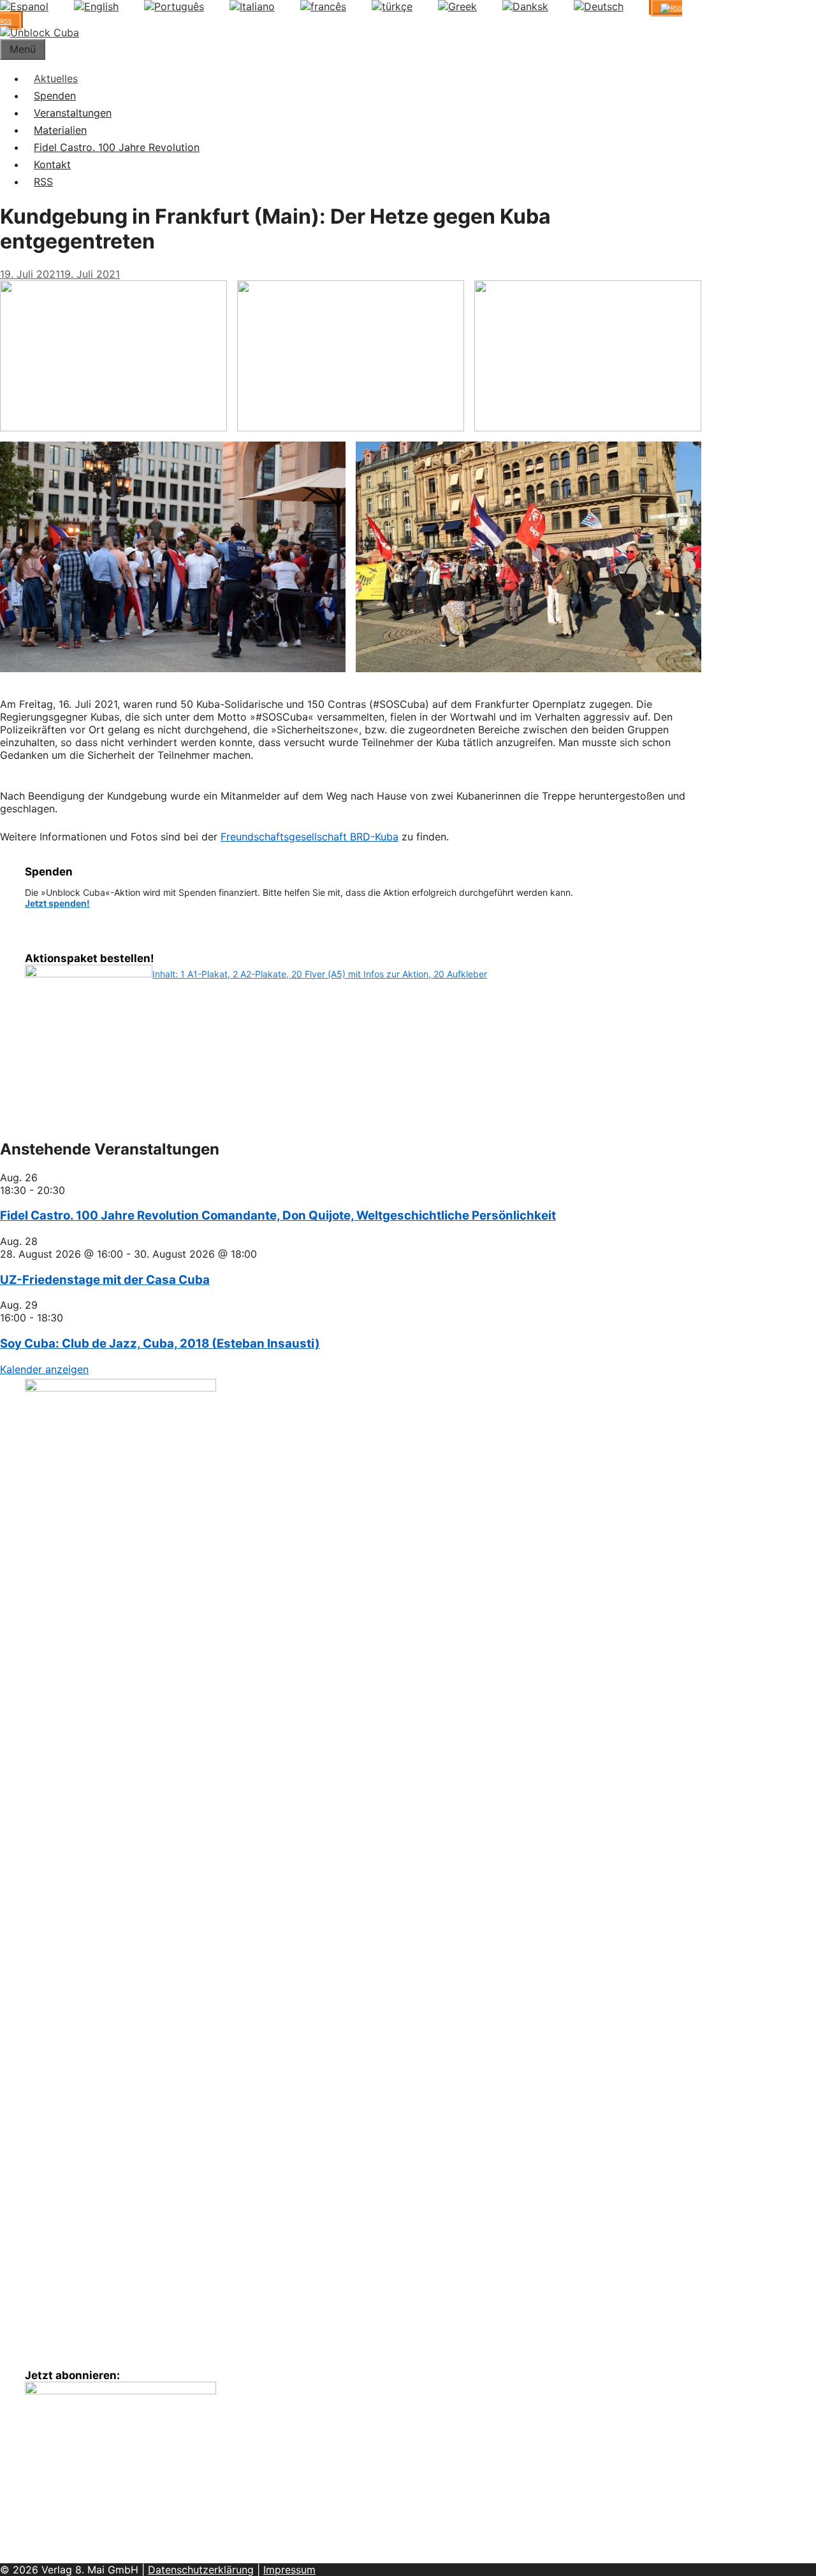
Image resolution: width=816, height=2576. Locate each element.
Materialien (60, 130)
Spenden (55, 96)
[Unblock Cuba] (40, 32)
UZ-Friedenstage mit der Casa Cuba (105, 1280)
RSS (43, 182)
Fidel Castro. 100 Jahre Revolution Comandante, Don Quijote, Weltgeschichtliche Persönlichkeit (278, 1215)
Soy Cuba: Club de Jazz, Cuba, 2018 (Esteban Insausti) (160, 1343)
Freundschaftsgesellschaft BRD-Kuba (310, 837)
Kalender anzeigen (44, 1369)
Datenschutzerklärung (201, 2570)
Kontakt (52, 164)
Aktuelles (56, 78)
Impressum (289, 2570)
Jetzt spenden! (57, 903)
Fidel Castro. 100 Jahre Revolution (117, 147)
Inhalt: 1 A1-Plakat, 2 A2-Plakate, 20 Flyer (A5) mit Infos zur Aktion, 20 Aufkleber (320, 974)
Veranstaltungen (73, 113)
